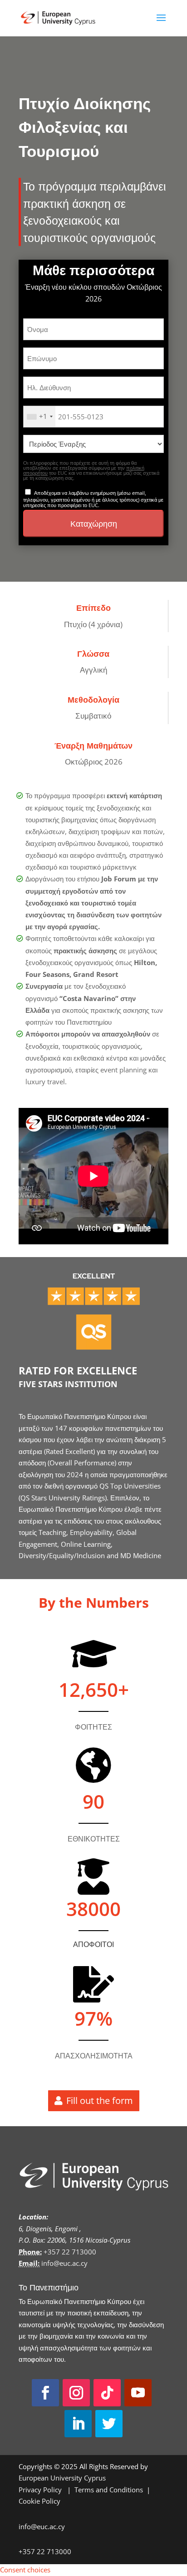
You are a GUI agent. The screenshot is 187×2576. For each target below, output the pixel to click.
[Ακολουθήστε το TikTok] (107, 2393)
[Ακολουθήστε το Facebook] (45, 2393)
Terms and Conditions (109, 2490)
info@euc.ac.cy (64, 2263)
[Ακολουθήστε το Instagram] (76, 2393)
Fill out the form (100, 2101)
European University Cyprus (62, 2478)
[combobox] (39, 417)
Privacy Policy (41, 2490)
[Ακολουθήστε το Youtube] (138, 2393)
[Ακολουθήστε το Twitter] (109, 2424)
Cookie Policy (39, 2501)
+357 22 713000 (70, 2252)
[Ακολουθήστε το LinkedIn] (78, 2424)
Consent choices (25, 2570)
